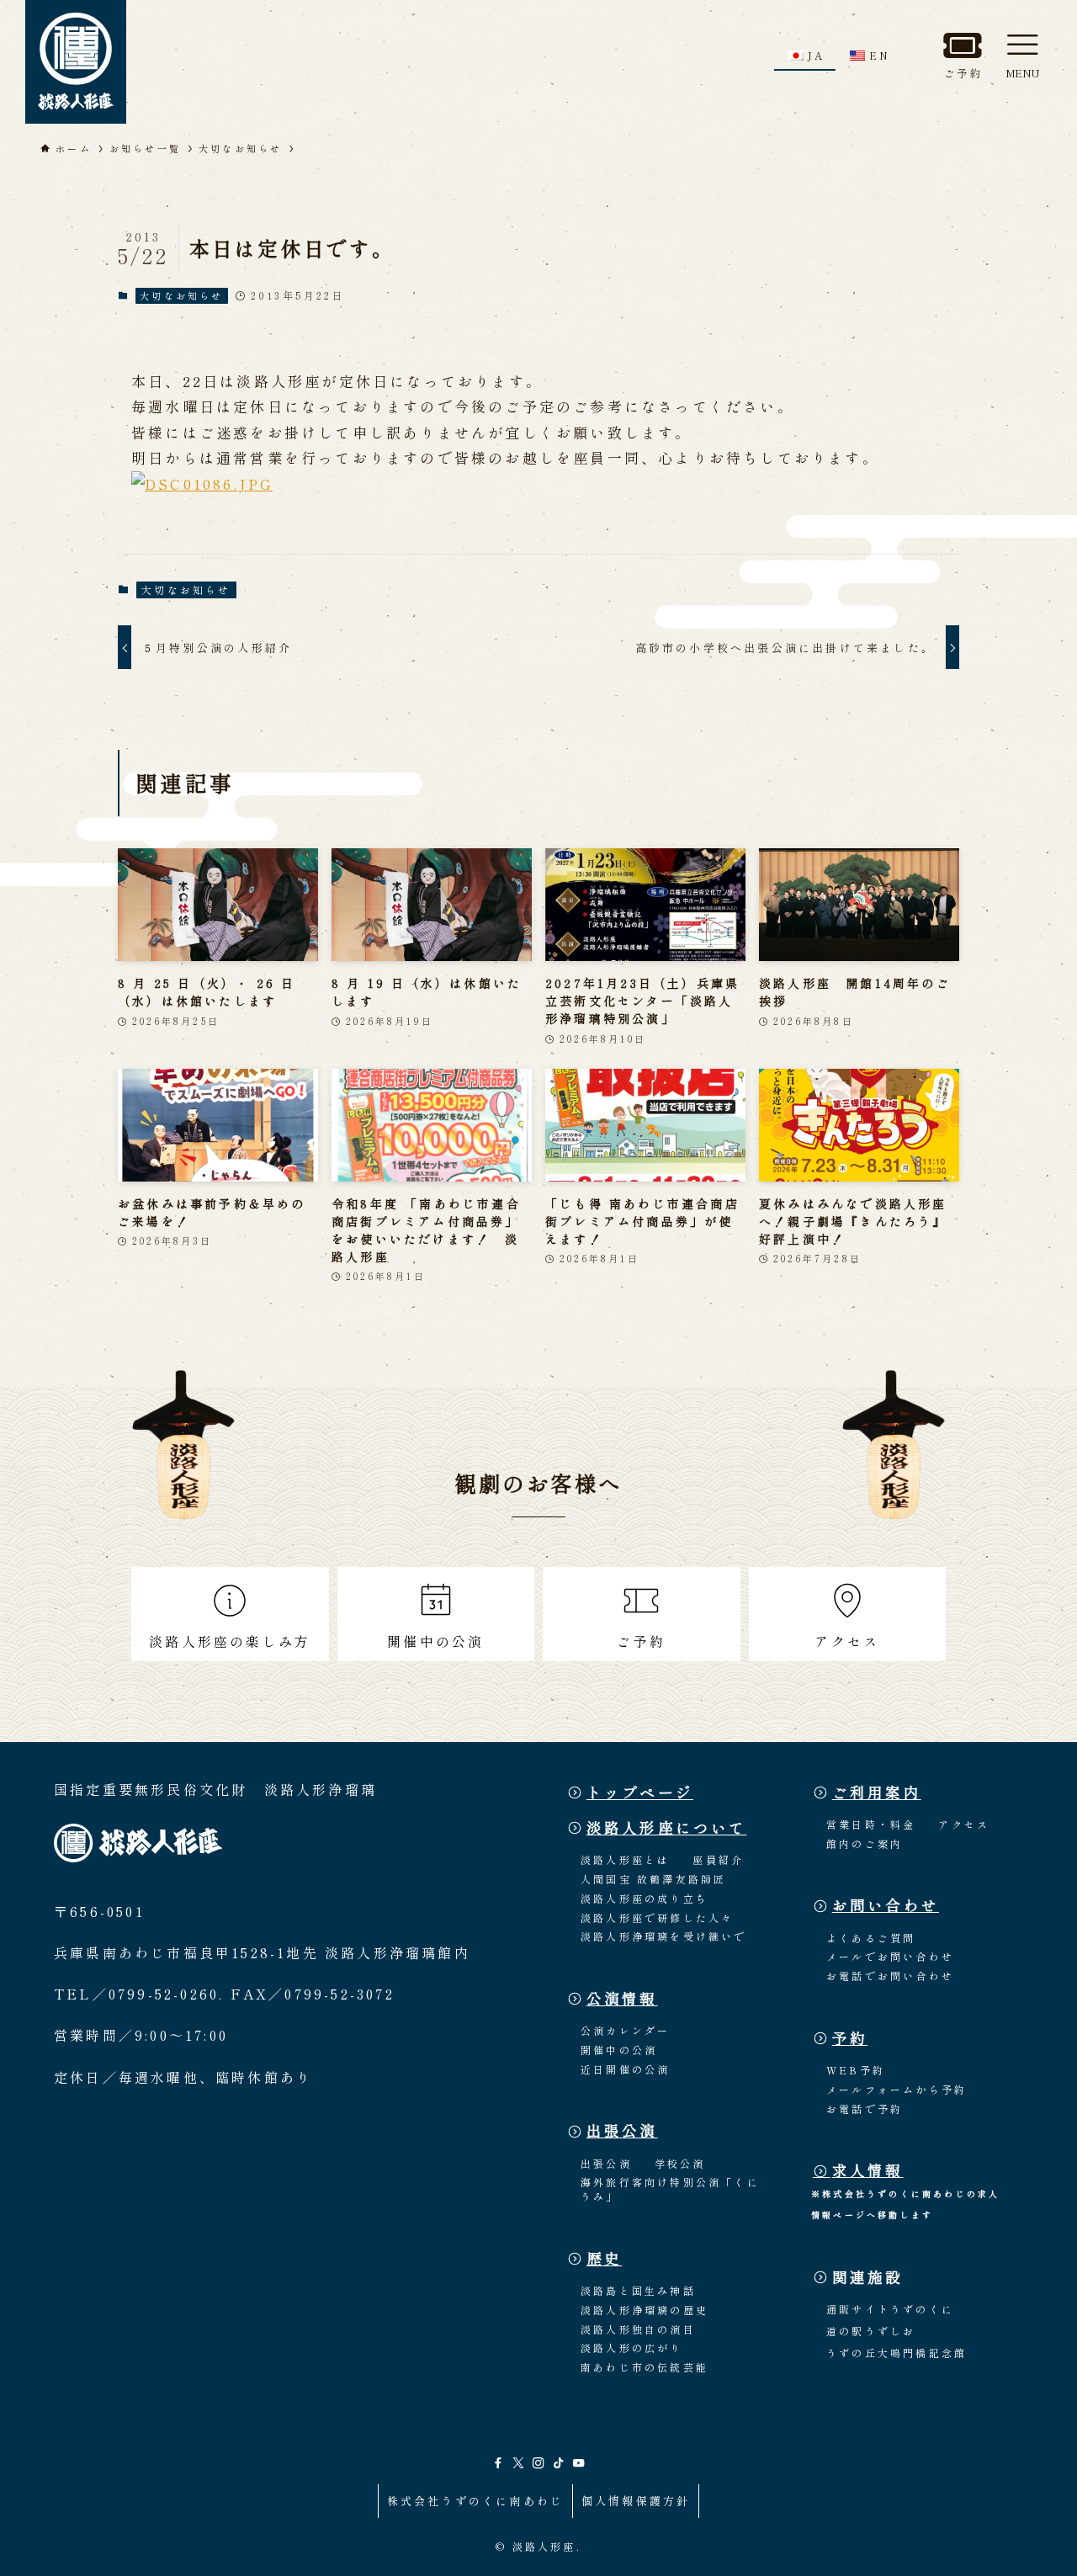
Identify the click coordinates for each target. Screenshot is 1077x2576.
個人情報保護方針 (636, 2501)
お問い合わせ (886, 1905)
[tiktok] (559, 2463)
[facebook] (498, 2463)
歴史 (604, 2258)
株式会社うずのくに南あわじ (476, 2501)
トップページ (640, 1792)
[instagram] (538, 2463)
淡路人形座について (667, 1827)
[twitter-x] (518, 2463)
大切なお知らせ (181, 295)
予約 (850, 2038)
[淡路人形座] (76, 62)
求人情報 (868, 2170)
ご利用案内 (877, 1792)
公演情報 (622, 1998)
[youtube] (579, 2463)
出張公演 (622, 2130)
